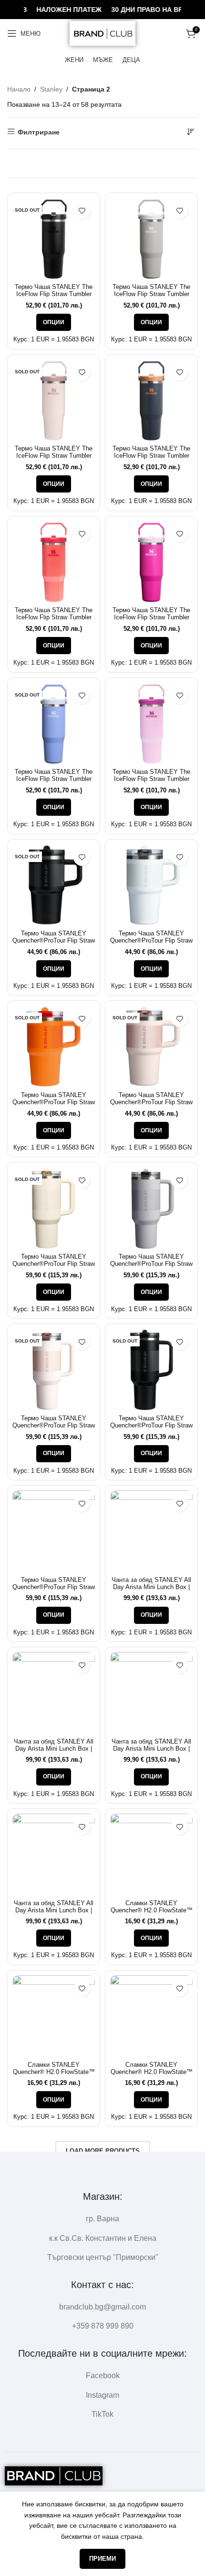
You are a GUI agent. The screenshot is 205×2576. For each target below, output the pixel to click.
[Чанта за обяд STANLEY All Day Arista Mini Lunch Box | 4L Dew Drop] (54, 1693)
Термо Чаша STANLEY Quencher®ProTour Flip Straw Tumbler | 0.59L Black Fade (54, 941)
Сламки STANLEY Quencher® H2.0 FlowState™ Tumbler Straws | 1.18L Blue (152, 2072)
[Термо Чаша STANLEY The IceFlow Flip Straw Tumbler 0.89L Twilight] (151, 401)
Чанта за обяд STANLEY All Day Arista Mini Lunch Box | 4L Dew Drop (54, 1749)
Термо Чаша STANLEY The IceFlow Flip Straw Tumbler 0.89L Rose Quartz (54, 456)
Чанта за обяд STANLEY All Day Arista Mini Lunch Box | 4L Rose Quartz (151, 1749)
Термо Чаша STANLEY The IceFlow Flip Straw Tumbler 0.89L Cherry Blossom (151, 779)
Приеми (102, 2559)
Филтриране (39, 132)
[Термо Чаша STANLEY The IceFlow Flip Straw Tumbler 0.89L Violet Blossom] (151, 562)
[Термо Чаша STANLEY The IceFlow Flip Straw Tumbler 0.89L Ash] (151, 239)
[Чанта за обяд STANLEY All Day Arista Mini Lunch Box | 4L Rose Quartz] (151, 1693)
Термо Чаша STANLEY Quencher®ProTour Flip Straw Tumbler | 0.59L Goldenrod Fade (54, 1106)
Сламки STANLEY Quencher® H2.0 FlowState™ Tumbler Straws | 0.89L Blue (54, 2072)
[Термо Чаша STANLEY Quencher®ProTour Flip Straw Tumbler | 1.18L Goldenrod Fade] (54, 1532)
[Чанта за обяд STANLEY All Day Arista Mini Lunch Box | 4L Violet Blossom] (54, 1855)
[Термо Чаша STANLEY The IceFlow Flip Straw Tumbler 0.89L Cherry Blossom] (151, 724)
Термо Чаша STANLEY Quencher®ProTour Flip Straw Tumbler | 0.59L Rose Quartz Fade (151, 1106)
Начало (19, 89)
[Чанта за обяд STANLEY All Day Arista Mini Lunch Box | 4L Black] (151, 1532)
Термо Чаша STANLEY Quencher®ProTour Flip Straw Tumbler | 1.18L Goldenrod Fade (54, 1591)
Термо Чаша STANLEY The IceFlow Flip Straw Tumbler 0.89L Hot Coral (54, 617)
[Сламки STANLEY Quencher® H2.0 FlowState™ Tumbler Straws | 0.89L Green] (151, 1855)
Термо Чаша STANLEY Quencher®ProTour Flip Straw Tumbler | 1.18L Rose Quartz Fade (54, 1429)
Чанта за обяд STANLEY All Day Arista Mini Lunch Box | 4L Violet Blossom (54, 1910)
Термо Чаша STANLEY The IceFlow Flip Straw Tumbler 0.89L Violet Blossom (151, 617)
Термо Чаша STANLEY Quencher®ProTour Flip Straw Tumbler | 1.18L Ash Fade (151, 1264)
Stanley (51, 89)
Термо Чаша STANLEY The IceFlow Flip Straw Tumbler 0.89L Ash (151, 294)
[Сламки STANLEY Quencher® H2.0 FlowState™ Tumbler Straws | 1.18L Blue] (151, 2017)
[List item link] (102, 2307)
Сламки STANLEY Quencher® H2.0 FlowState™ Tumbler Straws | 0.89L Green (151, 1910)
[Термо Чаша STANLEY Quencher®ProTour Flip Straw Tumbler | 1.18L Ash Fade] (151, 1208)
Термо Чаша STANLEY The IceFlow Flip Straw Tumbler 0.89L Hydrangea (54, 779)
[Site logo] (102, 33)
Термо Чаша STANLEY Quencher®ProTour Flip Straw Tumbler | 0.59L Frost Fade (151, 941)
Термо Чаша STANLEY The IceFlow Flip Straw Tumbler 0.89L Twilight (151, 456)
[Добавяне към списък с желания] (82, 211)
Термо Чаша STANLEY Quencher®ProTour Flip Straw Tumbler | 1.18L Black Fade (151, 1426)
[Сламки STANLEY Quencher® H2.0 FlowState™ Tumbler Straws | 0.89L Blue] (54, 2017)
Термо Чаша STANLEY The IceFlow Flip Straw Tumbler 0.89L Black (54, 294)
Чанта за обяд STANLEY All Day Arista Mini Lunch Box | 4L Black (151, 1587)
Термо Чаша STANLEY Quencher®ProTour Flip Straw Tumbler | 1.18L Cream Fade (54, 1264)
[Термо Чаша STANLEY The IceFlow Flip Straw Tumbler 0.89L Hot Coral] (54, 562)
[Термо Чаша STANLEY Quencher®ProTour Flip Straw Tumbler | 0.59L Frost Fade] (151, 886)
